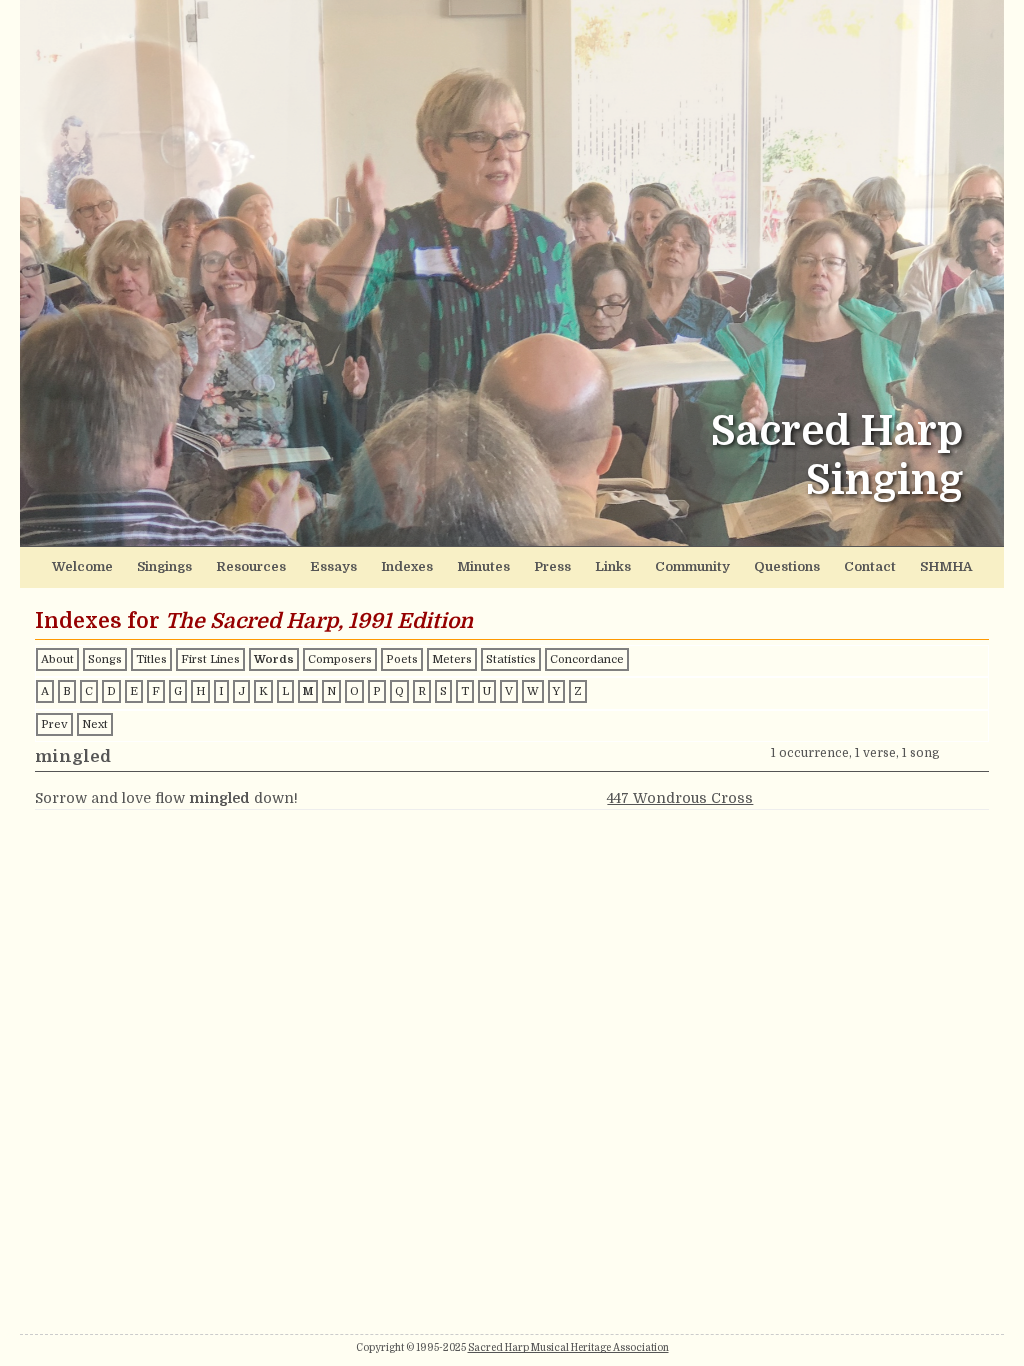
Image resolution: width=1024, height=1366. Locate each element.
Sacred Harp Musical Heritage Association (568, 1347)
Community (692, 566)
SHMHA (946, 566)
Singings (164, 566)
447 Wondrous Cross (680, 798)
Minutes (483, 566)
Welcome (82, 566)
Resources (251, 566)
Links (613, 566)
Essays (333, 566)
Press (552, 566)
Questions (787, 566)
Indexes (407, 566)
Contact (870, 566)
